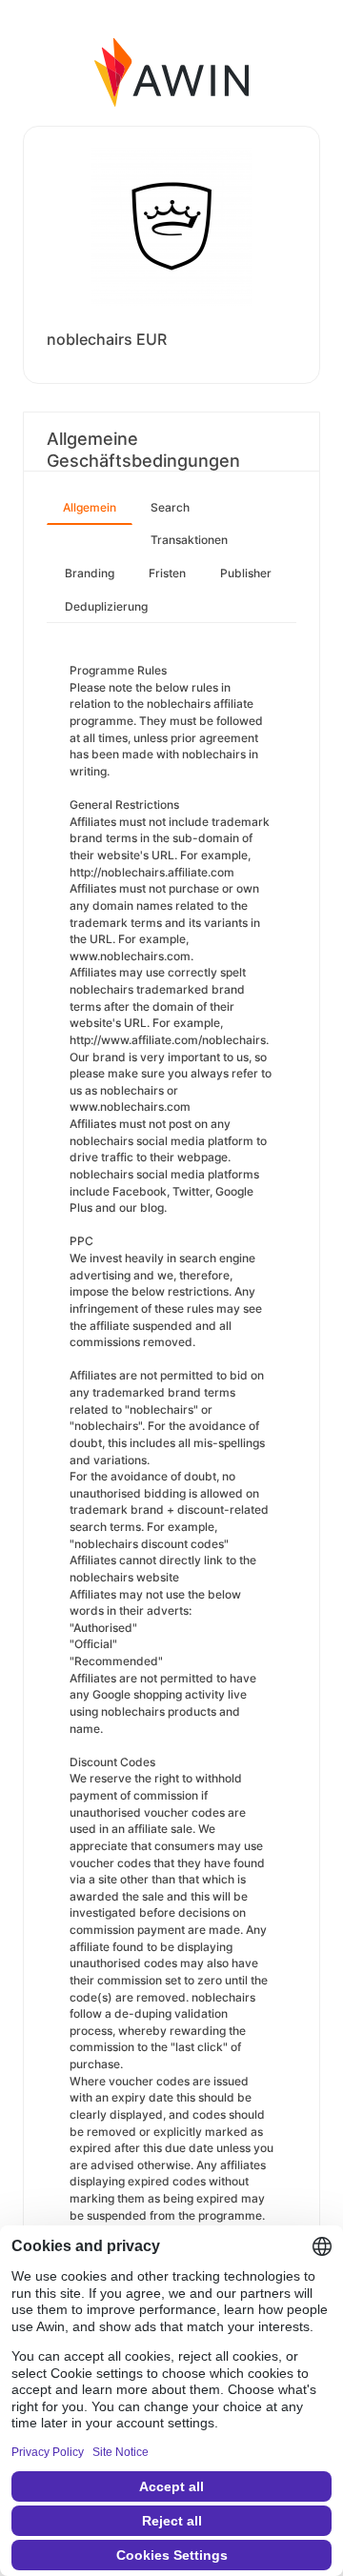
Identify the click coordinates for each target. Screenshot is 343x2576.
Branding (90, 573)
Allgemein (90, 507)
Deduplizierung (106, 606)
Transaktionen (189, 540)
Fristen (167, 573)
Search (170, 507)
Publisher (246, 573)
